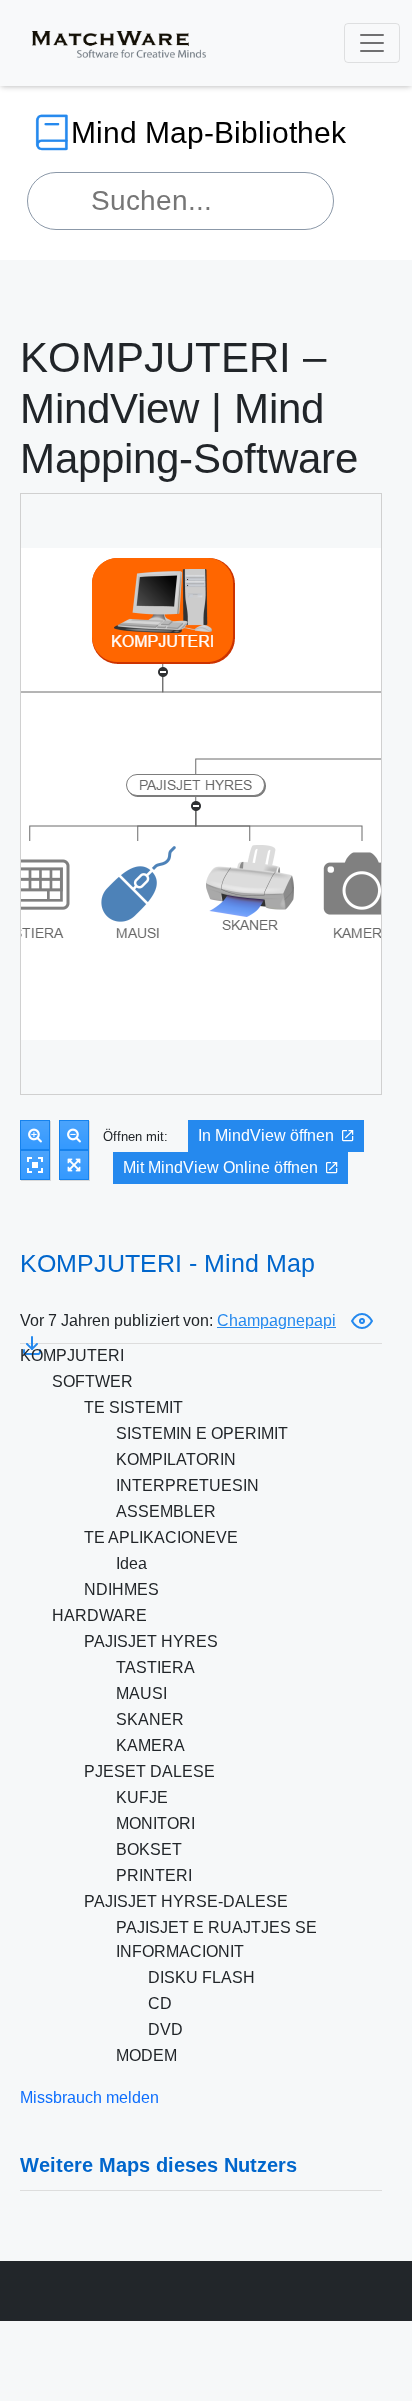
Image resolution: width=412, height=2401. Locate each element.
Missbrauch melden (89, 2097)
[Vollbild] (74, 1165)
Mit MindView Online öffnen (220, 1167)
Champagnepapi (276, 1320)
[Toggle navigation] (372, 43)
